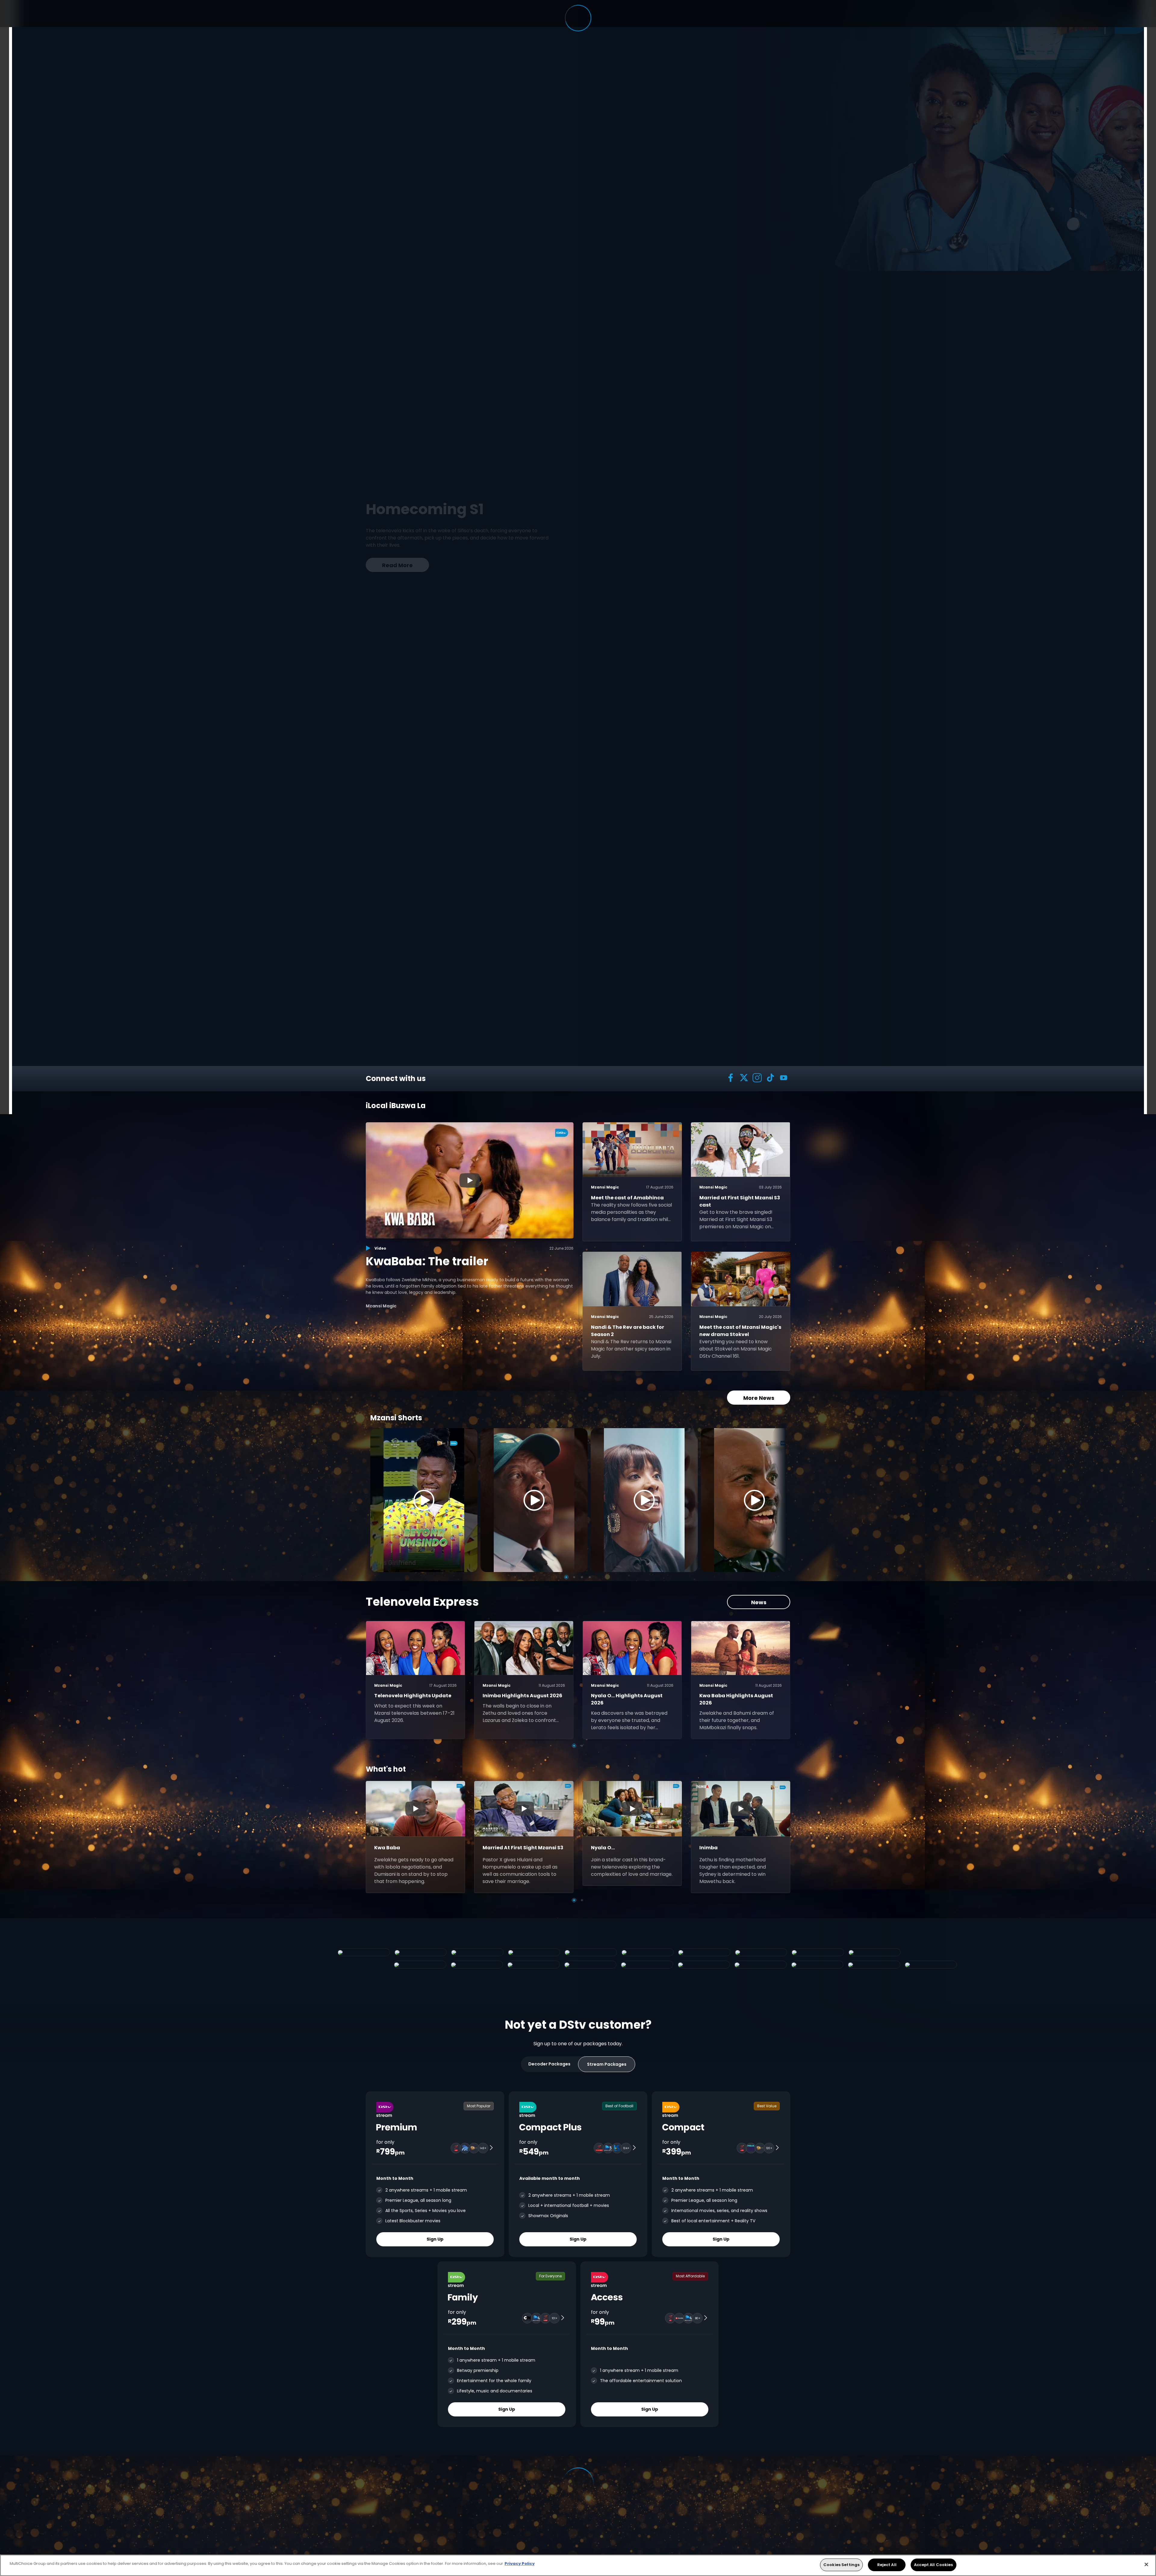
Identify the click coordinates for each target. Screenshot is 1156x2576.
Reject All (887, 2565)
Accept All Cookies (933, 2565)
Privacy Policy (520, 2564)
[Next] (779, 1500)
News (759, 1602)
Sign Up (435, 2239)
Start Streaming (398, 560)
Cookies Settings (841, 2565)
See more (470, 560)
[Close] (1146, 2564)
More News (759, 1398)
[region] (578, 2565)
